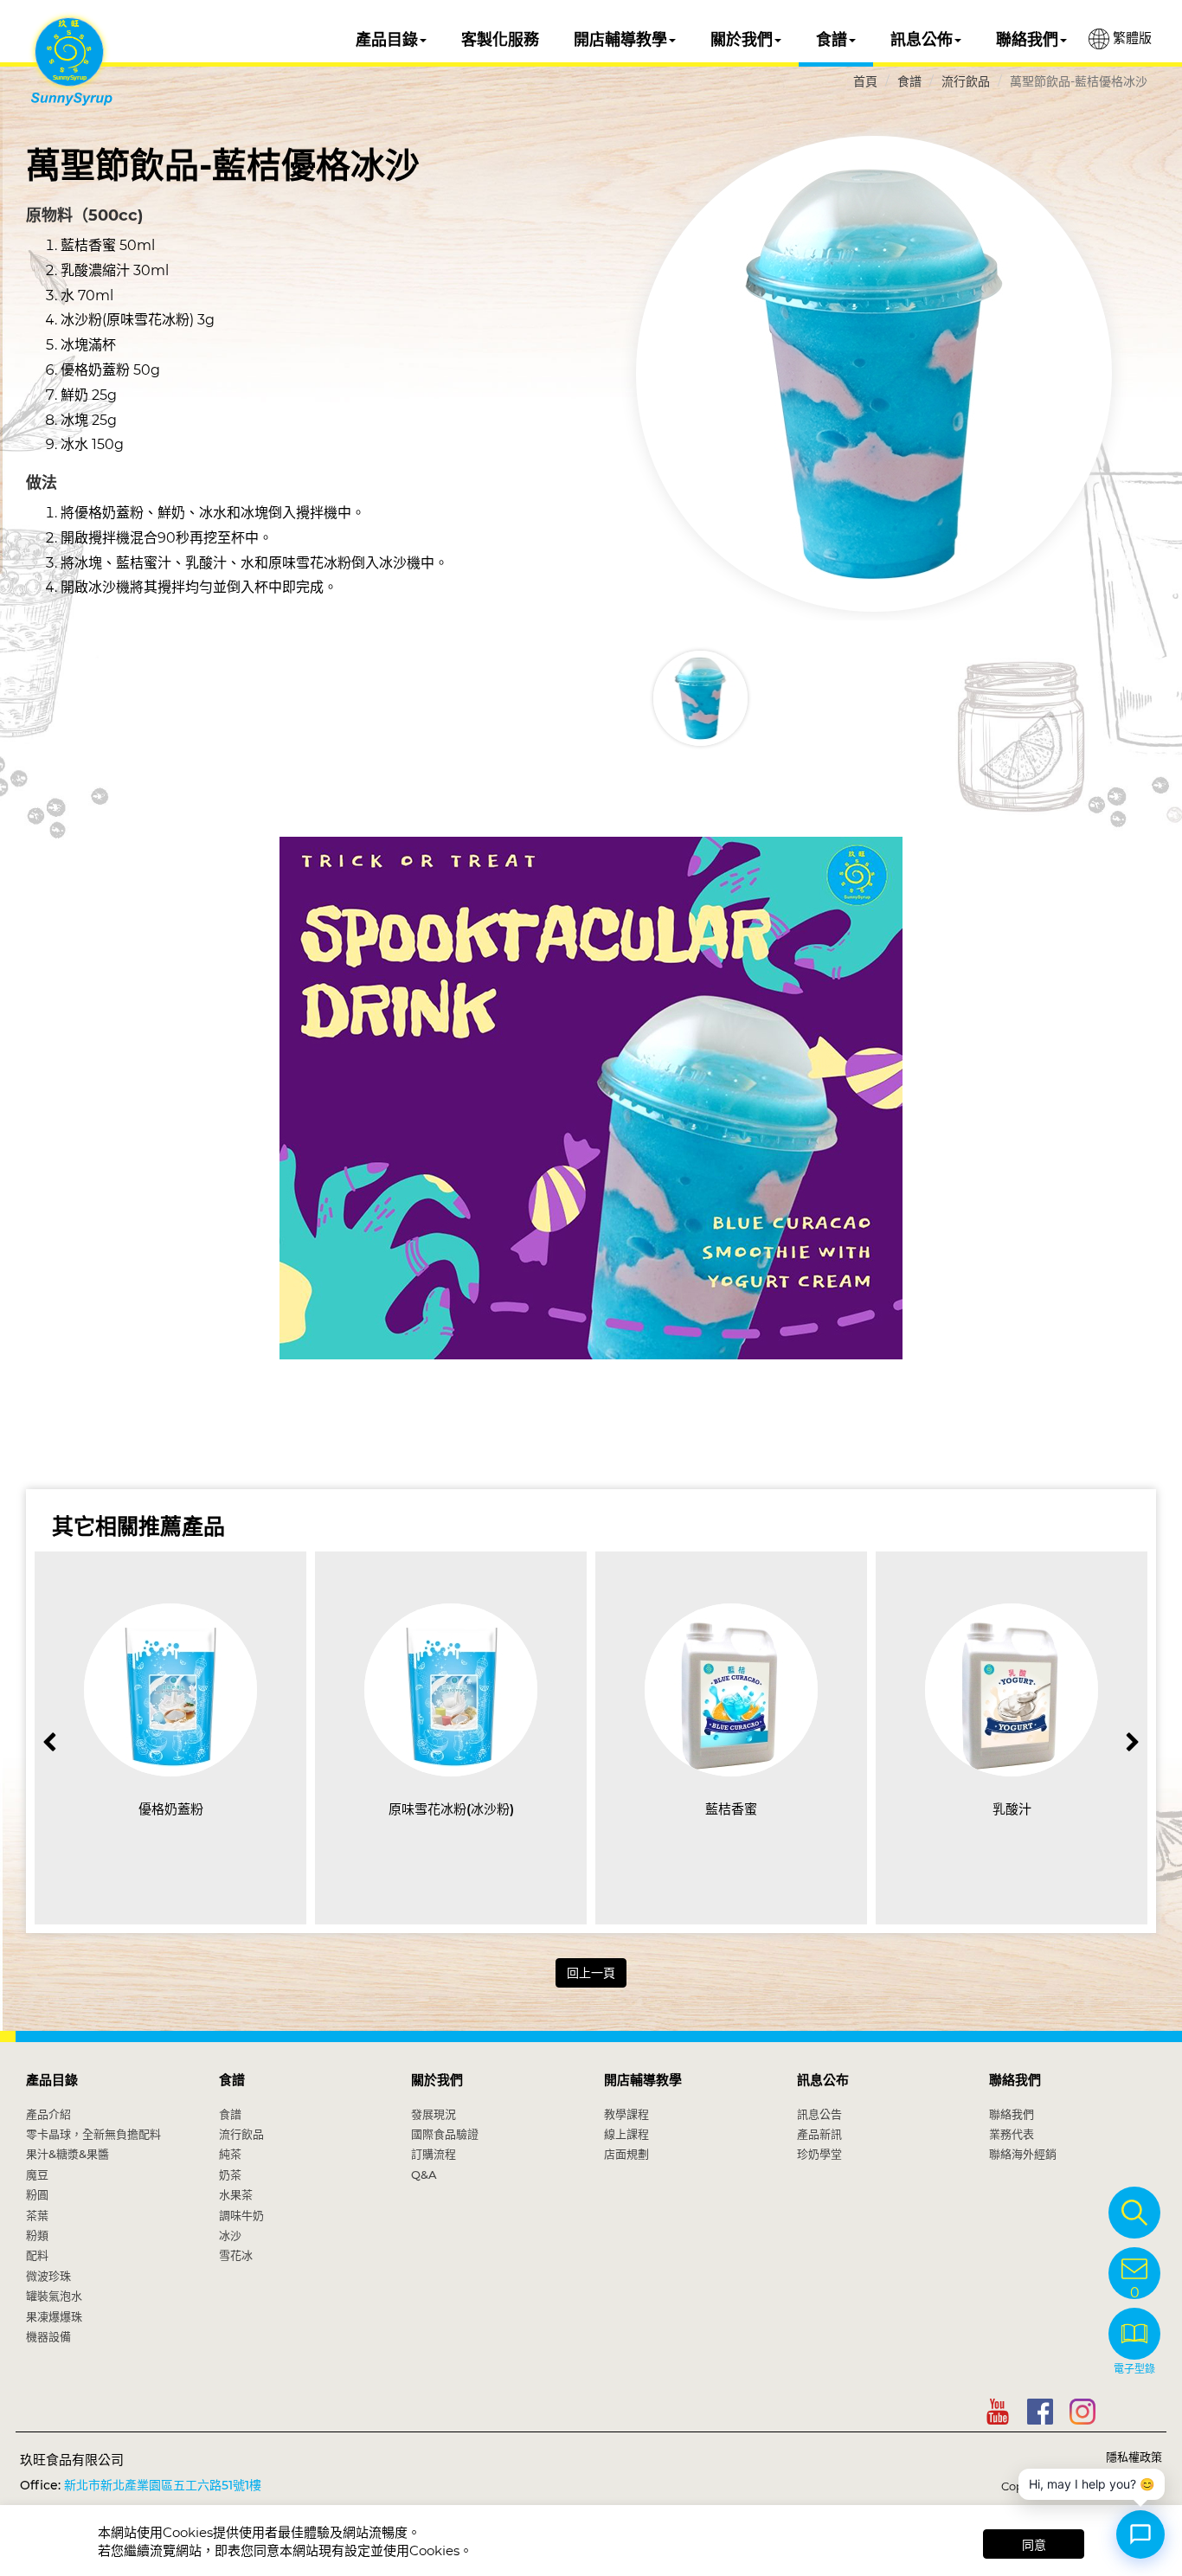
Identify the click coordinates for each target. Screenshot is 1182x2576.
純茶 (230, 2154)
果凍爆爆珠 (54, 2316)
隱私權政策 (1134, 2457)
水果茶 (236, 2194)
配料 (37, 2255)
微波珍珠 (48, 2276)
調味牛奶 (241, 2215)
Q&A (424, 2175)
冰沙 (230, 2235)
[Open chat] (1140, 2534)
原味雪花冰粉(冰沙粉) (451, 1809)
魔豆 (37, 2175)
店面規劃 (626, 2154)
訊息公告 (819, 2114)
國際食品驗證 (445, 2134)
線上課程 (626, 2134)
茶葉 (37, 2215)
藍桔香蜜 (731, 1809)
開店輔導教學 (620, 40)
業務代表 (1012, 2134)
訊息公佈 (922, 40)
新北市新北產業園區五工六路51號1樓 (163, 2485)
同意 (1034, 2545)
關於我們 (742, 40)
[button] (1132, 1742)
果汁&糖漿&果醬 (67, 2154)
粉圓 (37, 2194)
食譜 (832, 40)
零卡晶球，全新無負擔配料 (93, 2134)
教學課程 (626, 2114)
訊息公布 (823, 2080)
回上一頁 (591, 1973)
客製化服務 (500, 40)
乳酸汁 (1012, 1809)
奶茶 (230, 2175)
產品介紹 (48, 2114)
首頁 (865, 81)
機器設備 (48, 2336)
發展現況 (434, 2114)
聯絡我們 (1027, 40)
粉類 (37, 2235)
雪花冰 (236, 2255)
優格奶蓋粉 (171, 1809)
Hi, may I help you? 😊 (1092, 2484)
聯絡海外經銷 (1023, 2154)
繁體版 (1131, 38)
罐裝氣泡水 (54, 2296)
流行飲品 (966, 81)
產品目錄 (387, 40)
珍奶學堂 (819, 2154)
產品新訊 (819, 2134)
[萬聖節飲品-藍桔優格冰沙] (874, 374)
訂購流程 (434, 2154)
